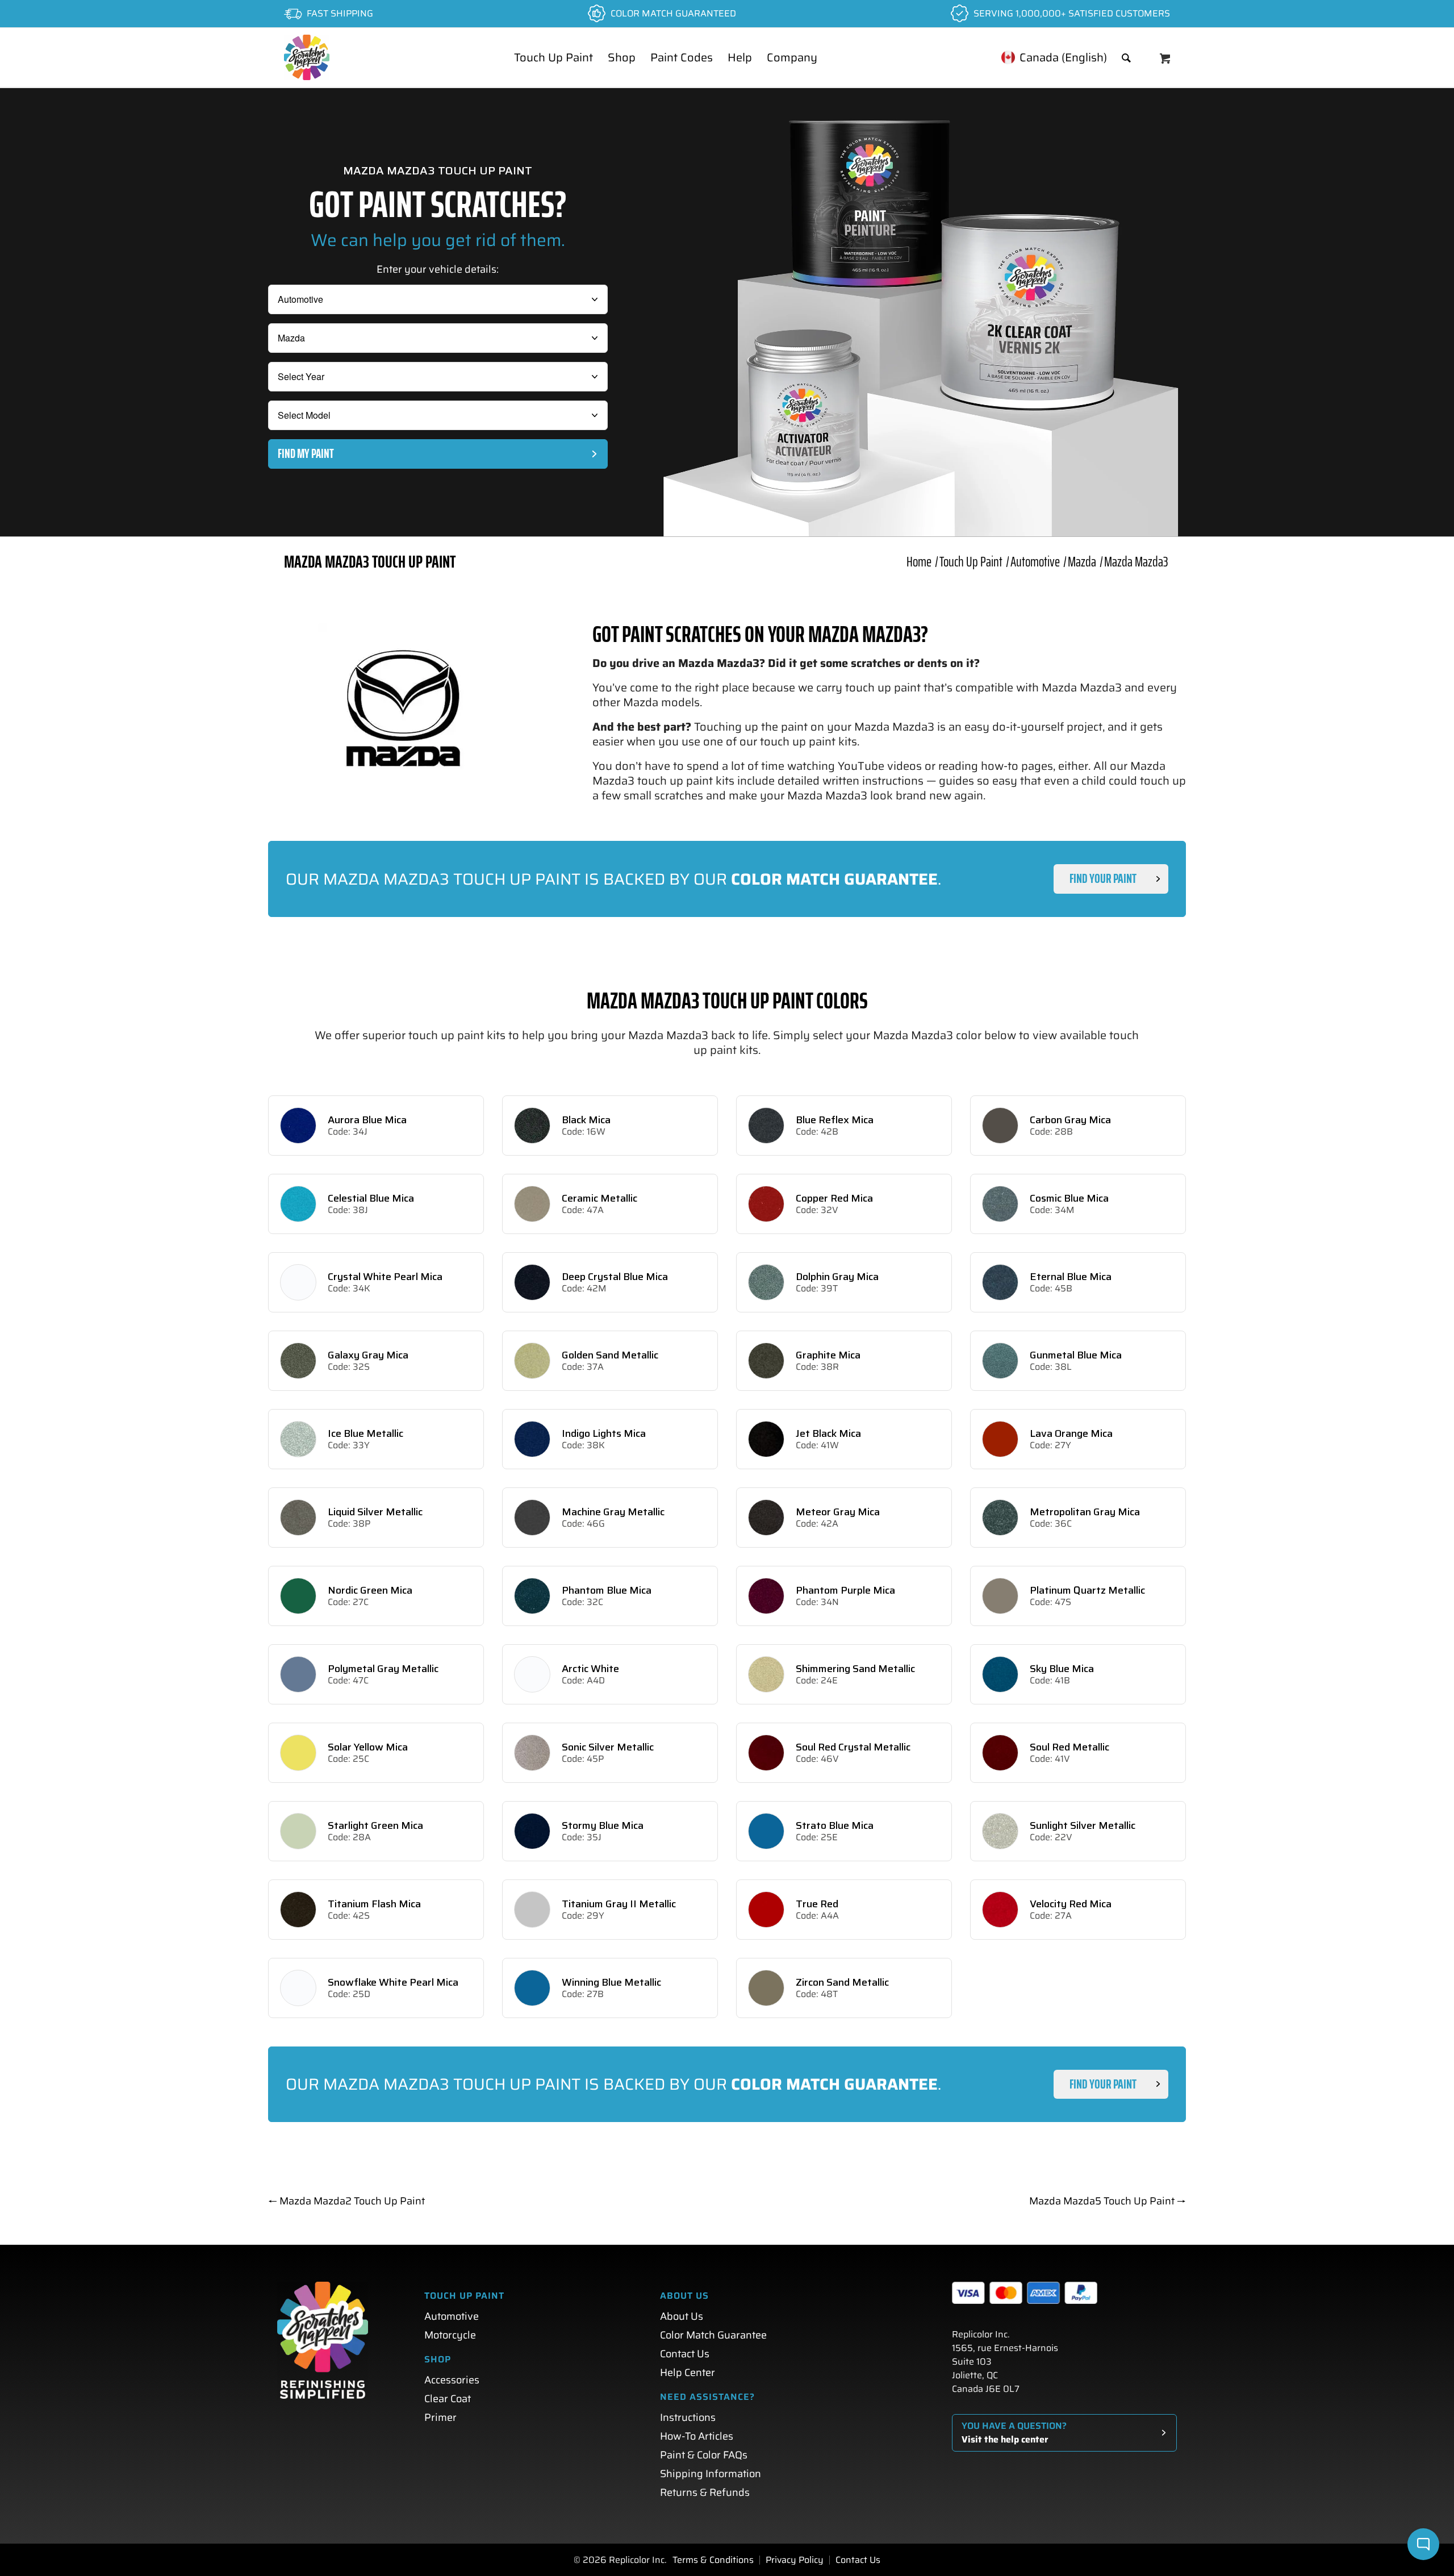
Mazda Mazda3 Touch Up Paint (370, 562)
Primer (440, 2417)
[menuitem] (553, 57)
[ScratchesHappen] (307, 57)
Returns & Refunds (705, 2492)
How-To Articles (697, 2436)
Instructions (688, 2417)
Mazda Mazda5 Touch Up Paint (1108, 2201)
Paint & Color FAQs (704, 2455)
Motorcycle (450, 2335)
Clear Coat (448, 2399)
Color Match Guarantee (713, 2335)
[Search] (1126, 57)
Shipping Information (711, 2474)
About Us (682, 2316)
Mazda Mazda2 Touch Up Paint (346, 2201)
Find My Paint (306, 454)
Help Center (688, 2373)
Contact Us (685, 2354)
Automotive (452, 2316)
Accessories (452, 2380)
